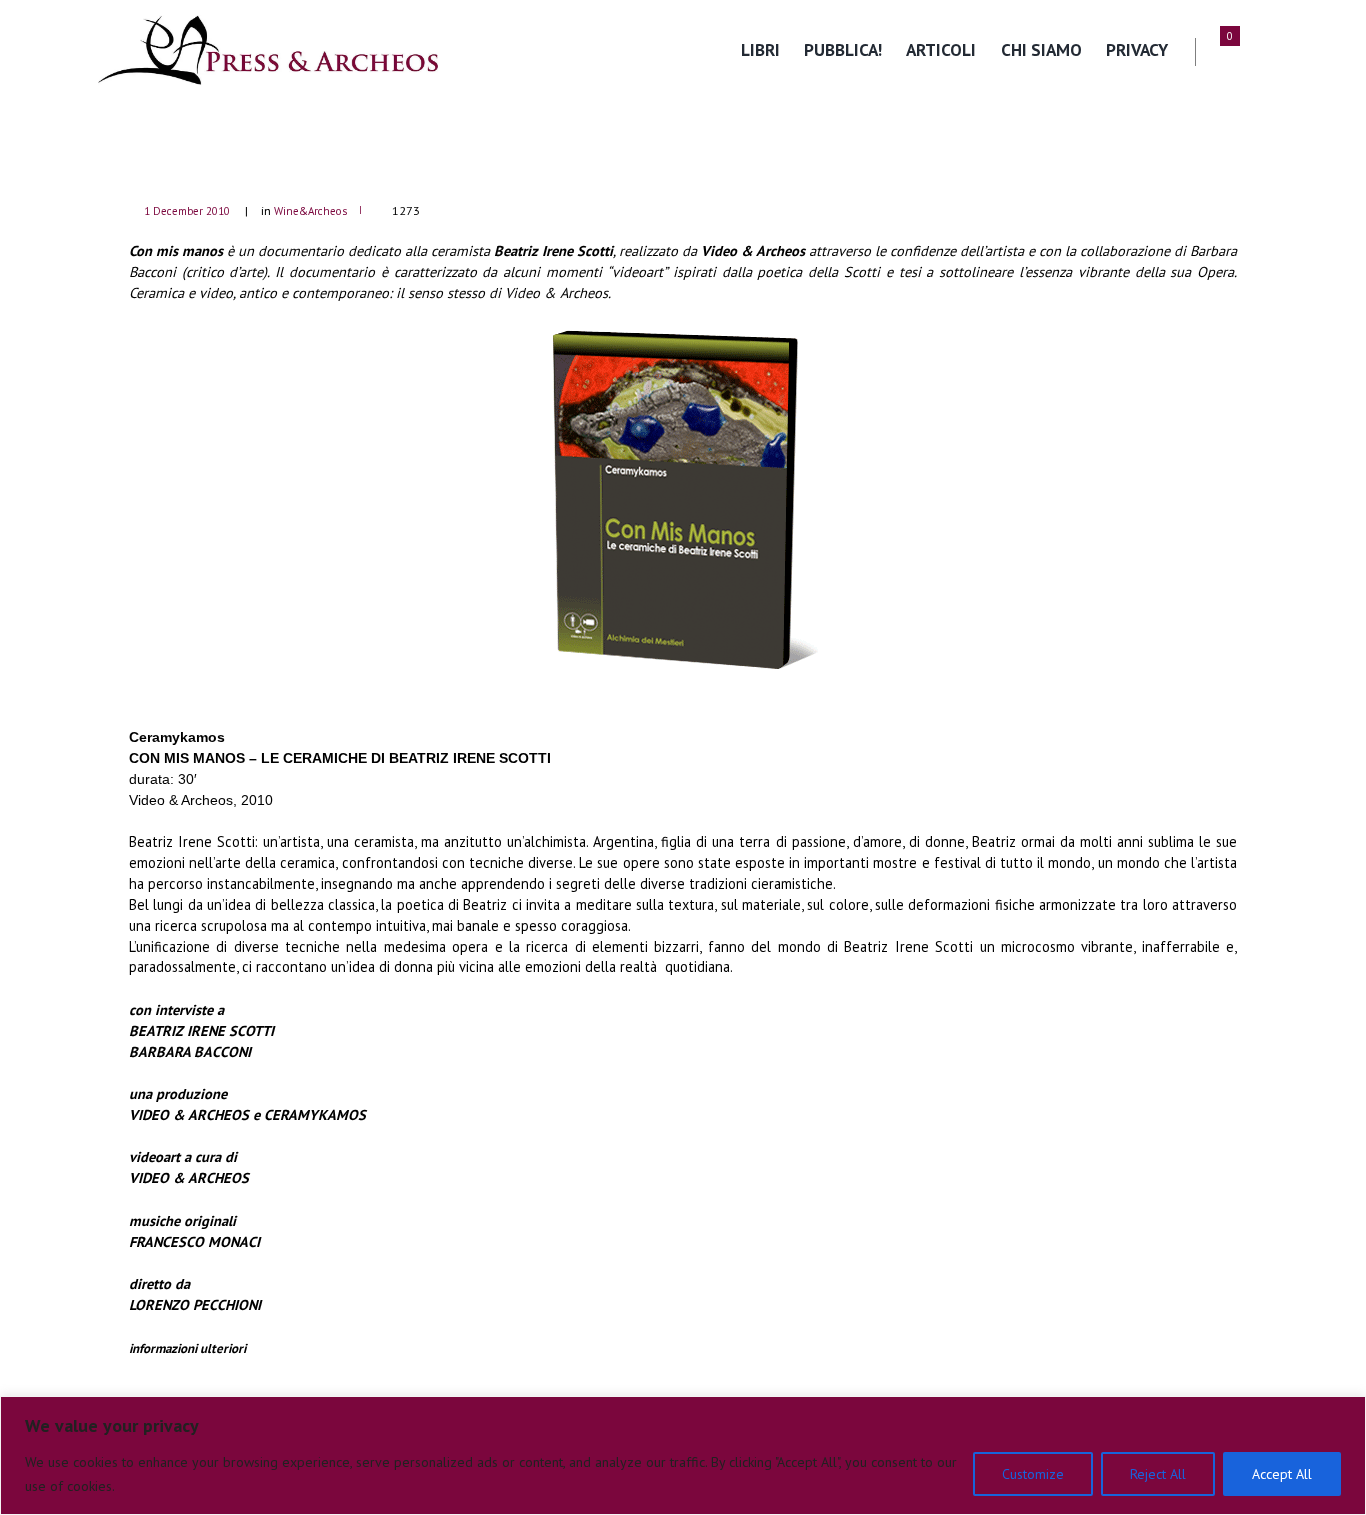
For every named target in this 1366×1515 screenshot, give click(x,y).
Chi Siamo (1041, 49)
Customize (1033, 1474)
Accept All (1282, 1474)
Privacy (1137, 49)
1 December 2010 (187, 211)
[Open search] (1259, 51)
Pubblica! (843, 49)
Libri (760, 49)
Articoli (941, 49)
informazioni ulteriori (187, 1348)
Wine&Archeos (310, 211)
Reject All (1158, 1474)
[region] (683, 1455)
